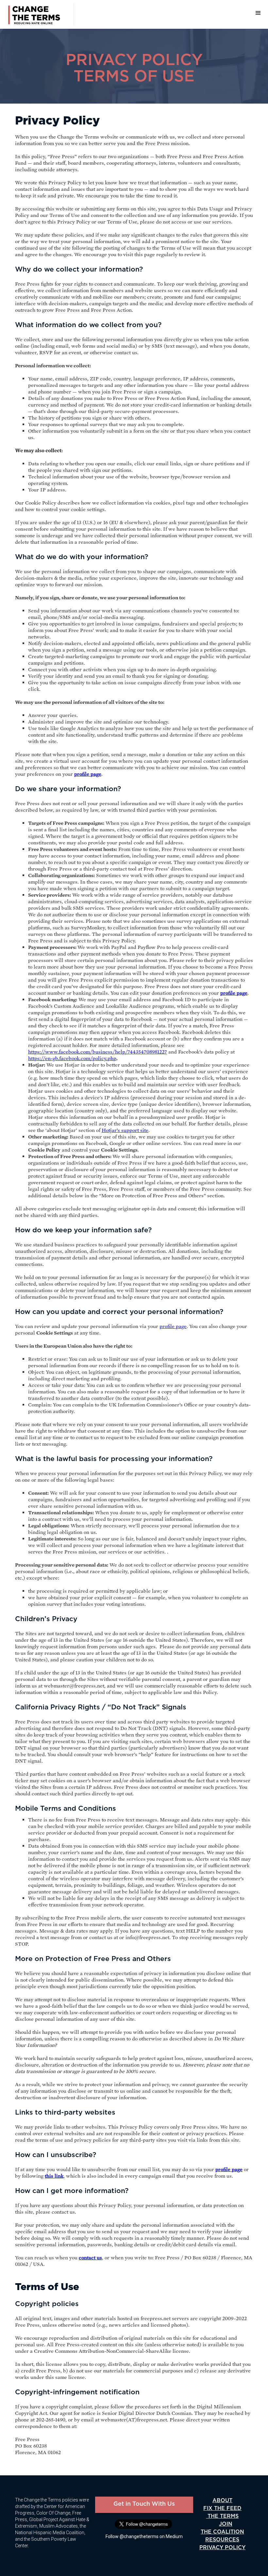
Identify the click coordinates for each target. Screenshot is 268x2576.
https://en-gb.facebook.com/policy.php (72, 1058)
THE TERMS (222, 2516)
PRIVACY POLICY (222, 2547)
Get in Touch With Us (144, 2504)
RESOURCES (222, 2540)
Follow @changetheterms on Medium (144, 2536)
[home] (37, 14)
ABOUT (222, 2500)
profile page (173, 1326)
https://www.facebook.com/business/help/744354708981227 (98, 1052)
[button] (258, 13)
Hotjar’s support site (125, 1130)
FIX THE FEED (222, 2508)
